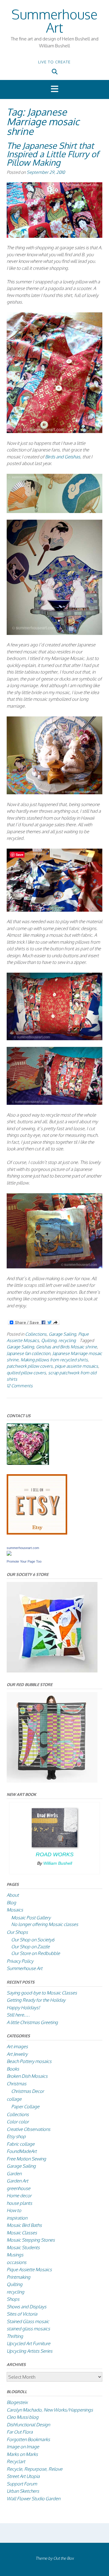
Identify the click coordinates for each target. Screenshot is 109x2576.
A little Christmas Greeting (32, 2022)
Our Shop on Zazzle (30, 1947)
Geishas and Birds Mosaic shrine (66, 1347)
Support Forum (22, 2484)
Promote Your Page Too (24, 1561)
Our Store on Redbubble (36, 1953)
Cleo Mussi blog (23, 2417)
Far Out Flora (20, 2432)
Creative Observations (28, 2129)
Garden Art (17, 2181)
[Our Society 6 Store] (52, 1671)
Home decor (19, 2196)
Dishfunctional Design (28, 2425)
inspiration (17, 2218)
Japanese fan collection (28, 1353)
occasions (17, 2262)
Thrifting (15, 2336)
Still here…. (18, 2015)
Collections (36, 1334)
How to (14, 2210)
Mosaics (15, 1910)
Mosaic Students (23, 2248)
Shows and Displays (26, 2307)
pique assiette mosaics (76, 1366)
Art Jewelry (17, 2054)
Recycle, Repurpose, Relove (35, 2469)
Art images (17, 2047)
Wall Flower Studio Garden (33, 2499)
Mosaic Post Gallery (31, 1918)
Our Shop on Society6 (33, 1940)
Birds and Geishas (63, 457)
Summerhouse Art (54, 21)
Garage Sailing (62, 1334)
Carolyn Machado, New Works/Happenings (50, 2410)
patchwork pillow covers (30, 1366)
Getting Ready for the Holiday (36, 2000)
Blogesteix (17, 2402)
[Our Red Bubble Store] (52, 1781)
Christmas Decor (28, 2091)
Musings (15, 2255)
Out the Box (63, 2558)
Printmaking (18, 2277)
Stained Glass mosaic (28, 2321)
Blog (11, 1903)
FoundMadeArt (22, 2151)
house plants (19, 2203)
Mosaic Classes (22, 2233)
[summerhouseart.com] (9, 1554)
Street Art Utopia (23, 2476)
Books (13, 2069)
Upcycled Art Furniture (28, 2343)
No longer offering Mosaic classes (45, 1924)
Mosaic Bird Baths (24, 2225)
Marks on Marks (22, 2454)
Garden (14, 2174)
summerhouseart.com (23, 1548)
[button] (54, 89)
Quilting (49, 1340)
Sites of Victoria (22, 2314)
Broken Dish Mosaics (27, 2076)
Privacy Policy (20, 1961)
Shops (13, 2299)
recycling (67, 1340)
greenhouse (18, 2188)
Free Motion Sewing (26, 2159)
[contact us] (28, 1463)
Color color (18, 2122)
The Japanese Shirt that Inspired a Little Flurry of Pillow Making (53, 154)
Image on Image (23, 2447)
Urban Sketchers (23, 2491)
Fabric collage (21, 2144)
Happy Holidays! (23, 2008)
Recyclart (16, 2461)
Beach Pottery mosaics (29, 2061)
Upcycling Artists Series (30, 2351)
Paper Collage (25, 2107)
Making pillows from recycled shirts (54, 1360)
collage (14, 2099)
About (13, 1895)
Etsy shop (16, 2136)
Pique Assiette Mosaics (29, 2270)
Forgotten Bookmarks (28, 2439)
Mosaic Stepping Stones (31, 2240)
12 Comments (20, 1385)
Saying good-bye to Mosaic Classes (42, 1993)
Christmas (17, 2084)
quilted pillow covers (26, 1372)
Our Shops (17, 1932)
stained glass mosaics (28, 2329)
